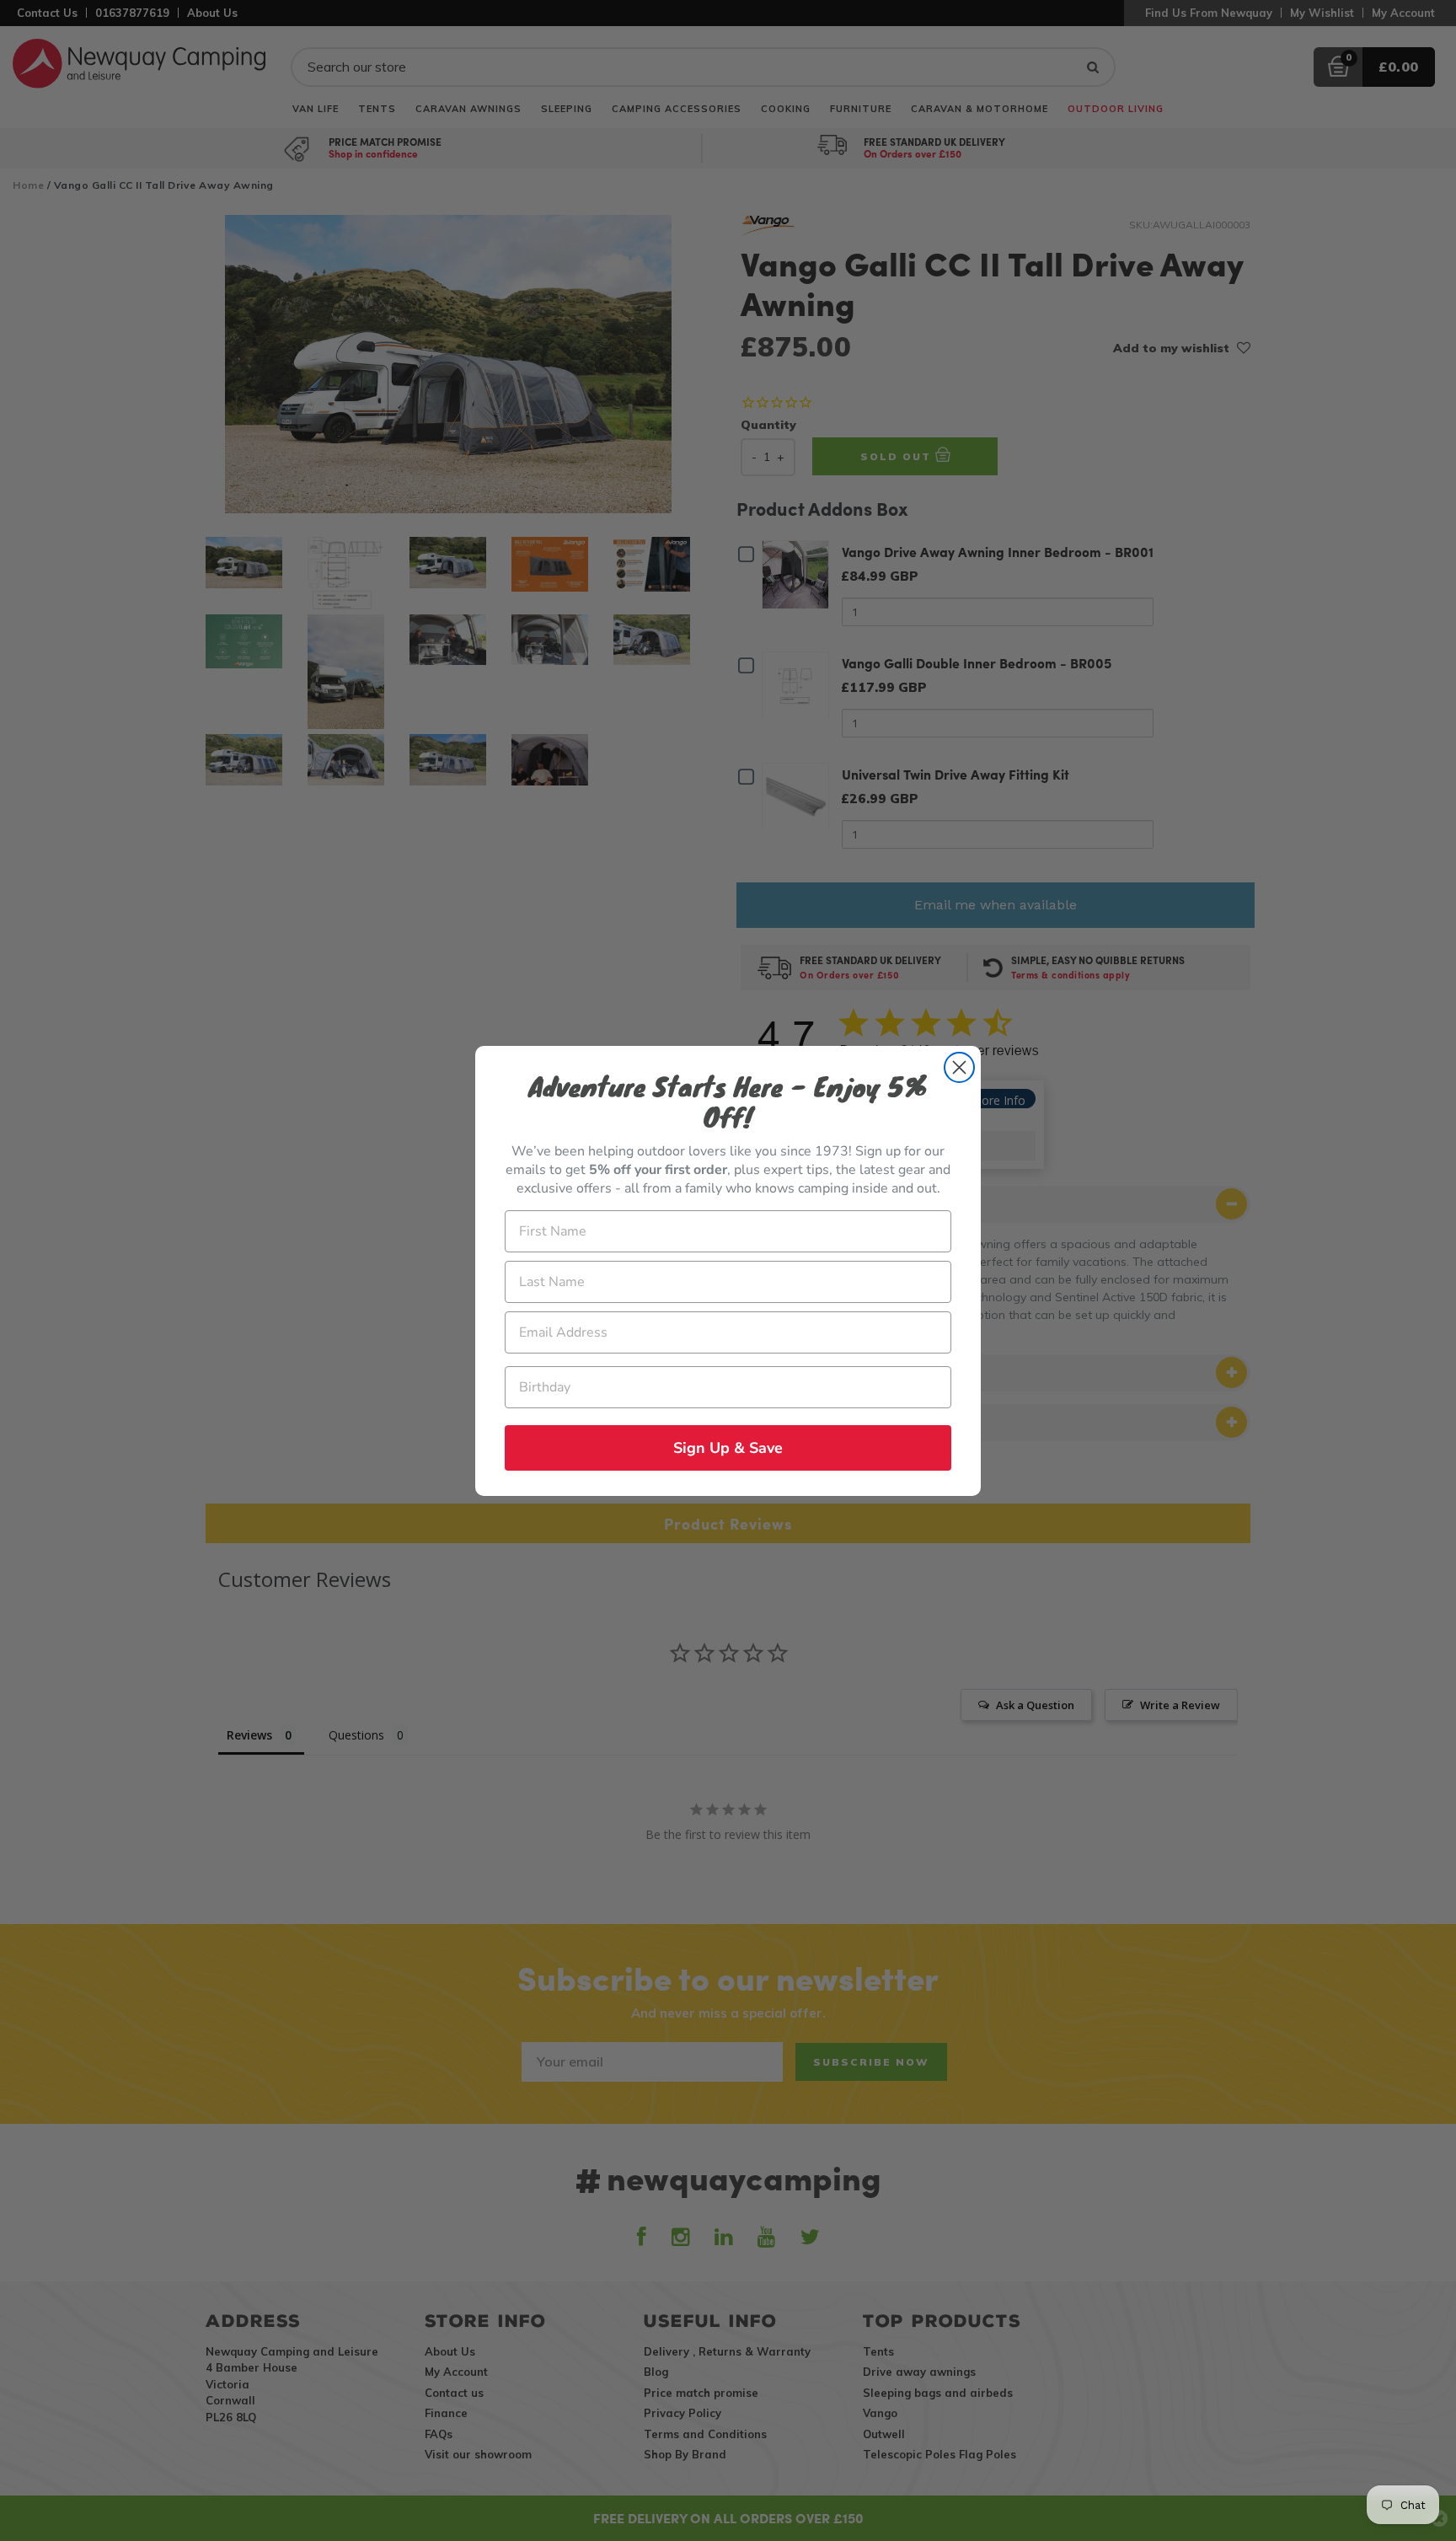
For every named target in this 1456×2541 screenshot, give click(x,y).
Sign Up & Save (728, 1448)
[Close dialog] (959, 1067)
